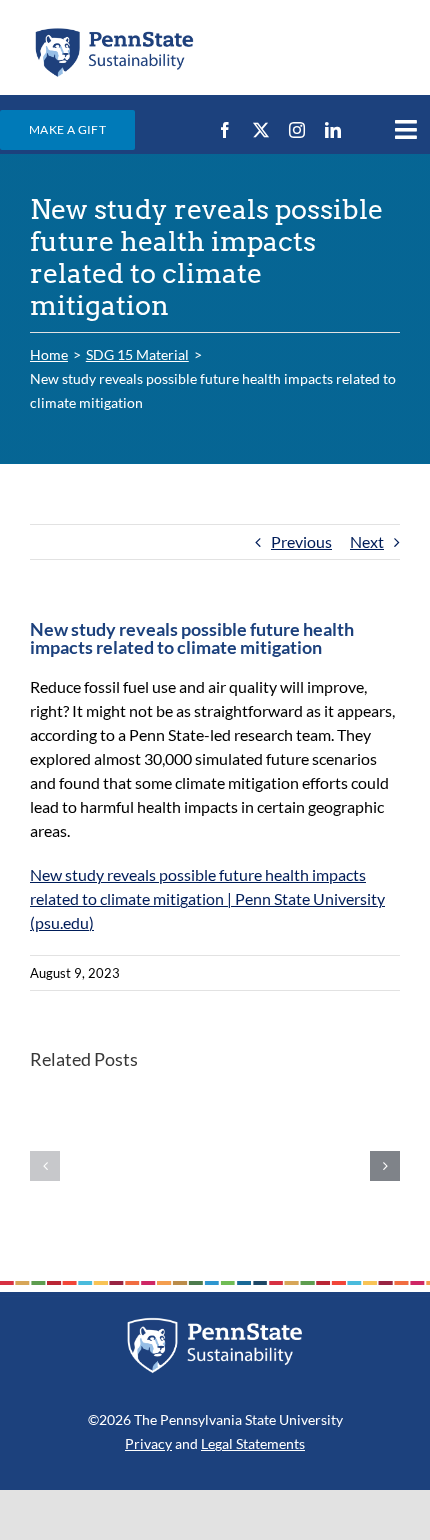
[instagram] (297, 130)
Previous (301, 541)
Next (367, 541)
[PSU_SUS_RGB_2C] (113, 32)
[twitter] (261, 130)
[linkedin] (333, 130)
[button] (45, 1166)
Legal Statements (253, 1443)
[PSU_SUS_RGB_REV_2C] (215, 1324)
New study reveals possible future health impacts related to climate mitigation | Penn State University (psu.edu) (207, 898)
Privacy (148, 1443)
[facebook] (225, 130)
